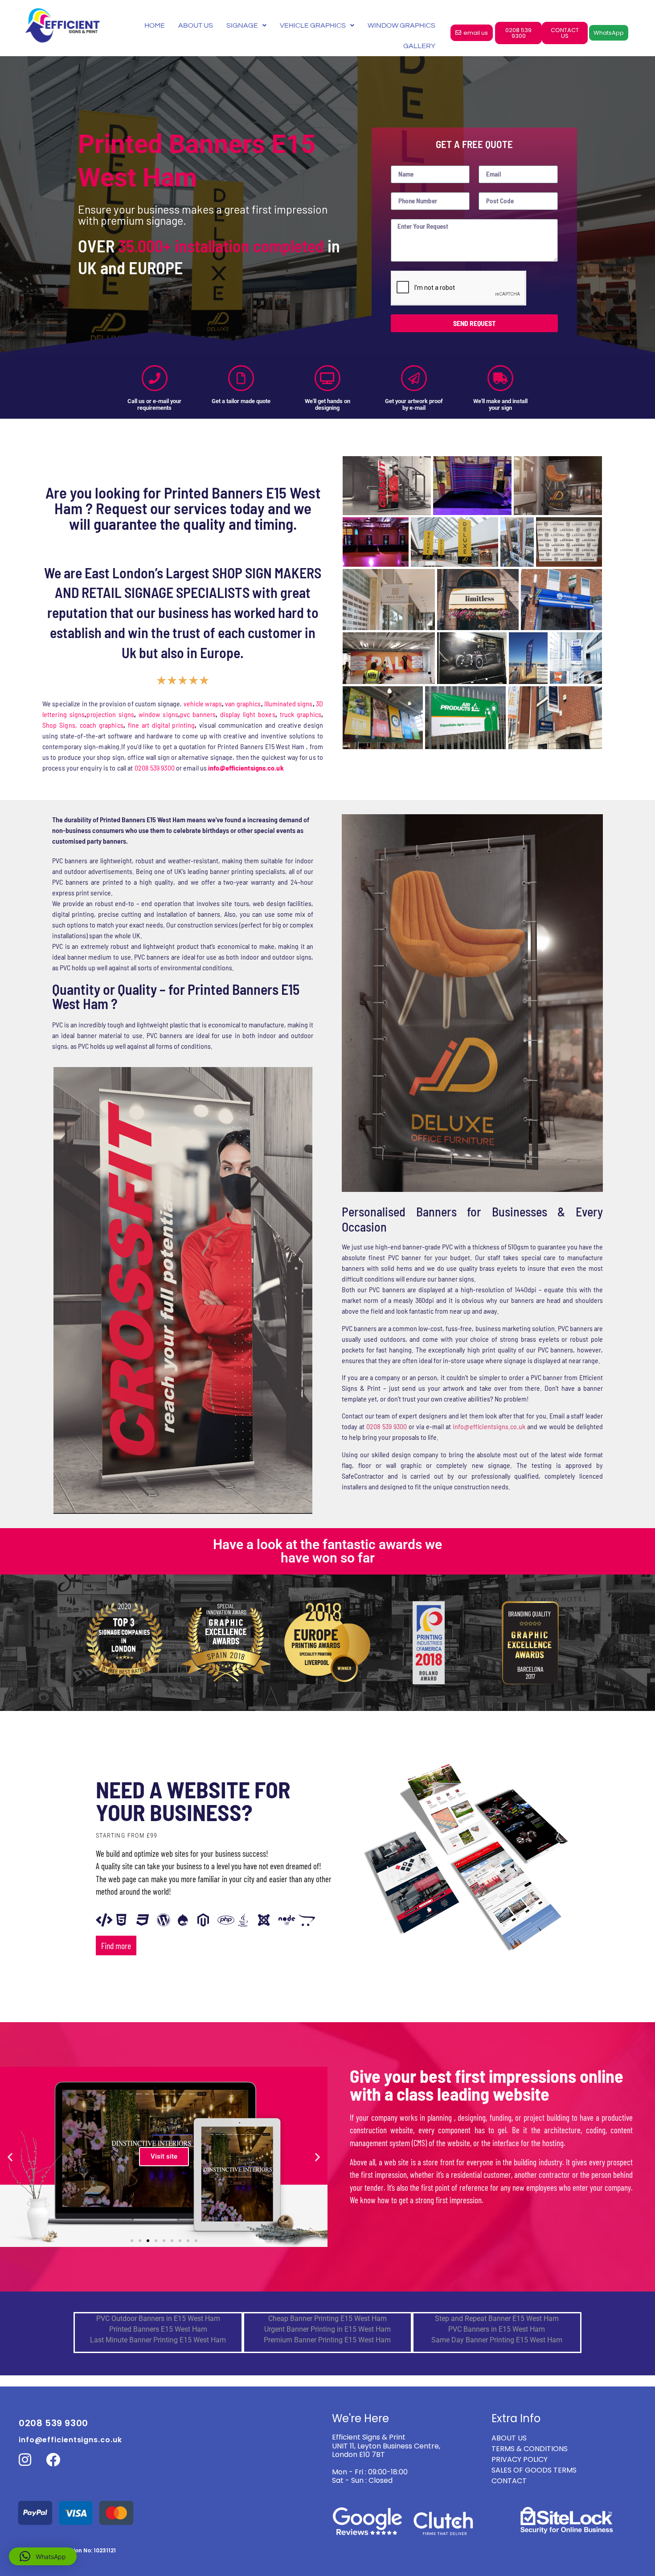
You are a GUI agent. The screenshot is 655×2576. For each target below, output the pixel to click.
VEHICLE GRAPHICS (313, 25)
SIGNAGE (242, 25)
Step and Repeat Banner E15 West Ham (497, 2318)
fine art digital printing (162, 725)
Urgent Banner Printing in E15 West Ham (327, 2329)
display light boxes (248, 714)
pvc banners (198, 714)
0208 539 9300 (155, 768)
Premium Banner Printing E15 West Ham (327, 2340)
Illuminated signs (289, 703)
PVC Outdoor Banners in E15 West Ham (158, 2318)
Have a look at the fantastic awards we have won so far (327, 1551)
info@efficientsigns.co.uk (489, 1426)
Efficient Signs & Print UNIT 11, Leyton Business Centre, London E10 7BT (386, 2446)
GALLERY (419, 46)
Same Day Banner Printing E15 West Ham (497, 2340)
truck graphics (301, 714)
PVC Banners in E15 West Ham (497, 2329)
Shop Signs (59, 725)
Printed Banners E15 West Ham (158, 2329)
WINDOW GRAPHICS (401, 25)
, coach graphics (99, 725)
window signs (158, 714)
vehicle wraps (203, 703)
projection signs (110, 714)
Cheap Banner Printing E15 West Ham (327, 2318)
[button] (10, 2157)
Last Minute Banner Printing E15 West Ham (158, 2340)
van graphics (243, 703)
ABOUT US (196, 25)
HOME (155, 25)
